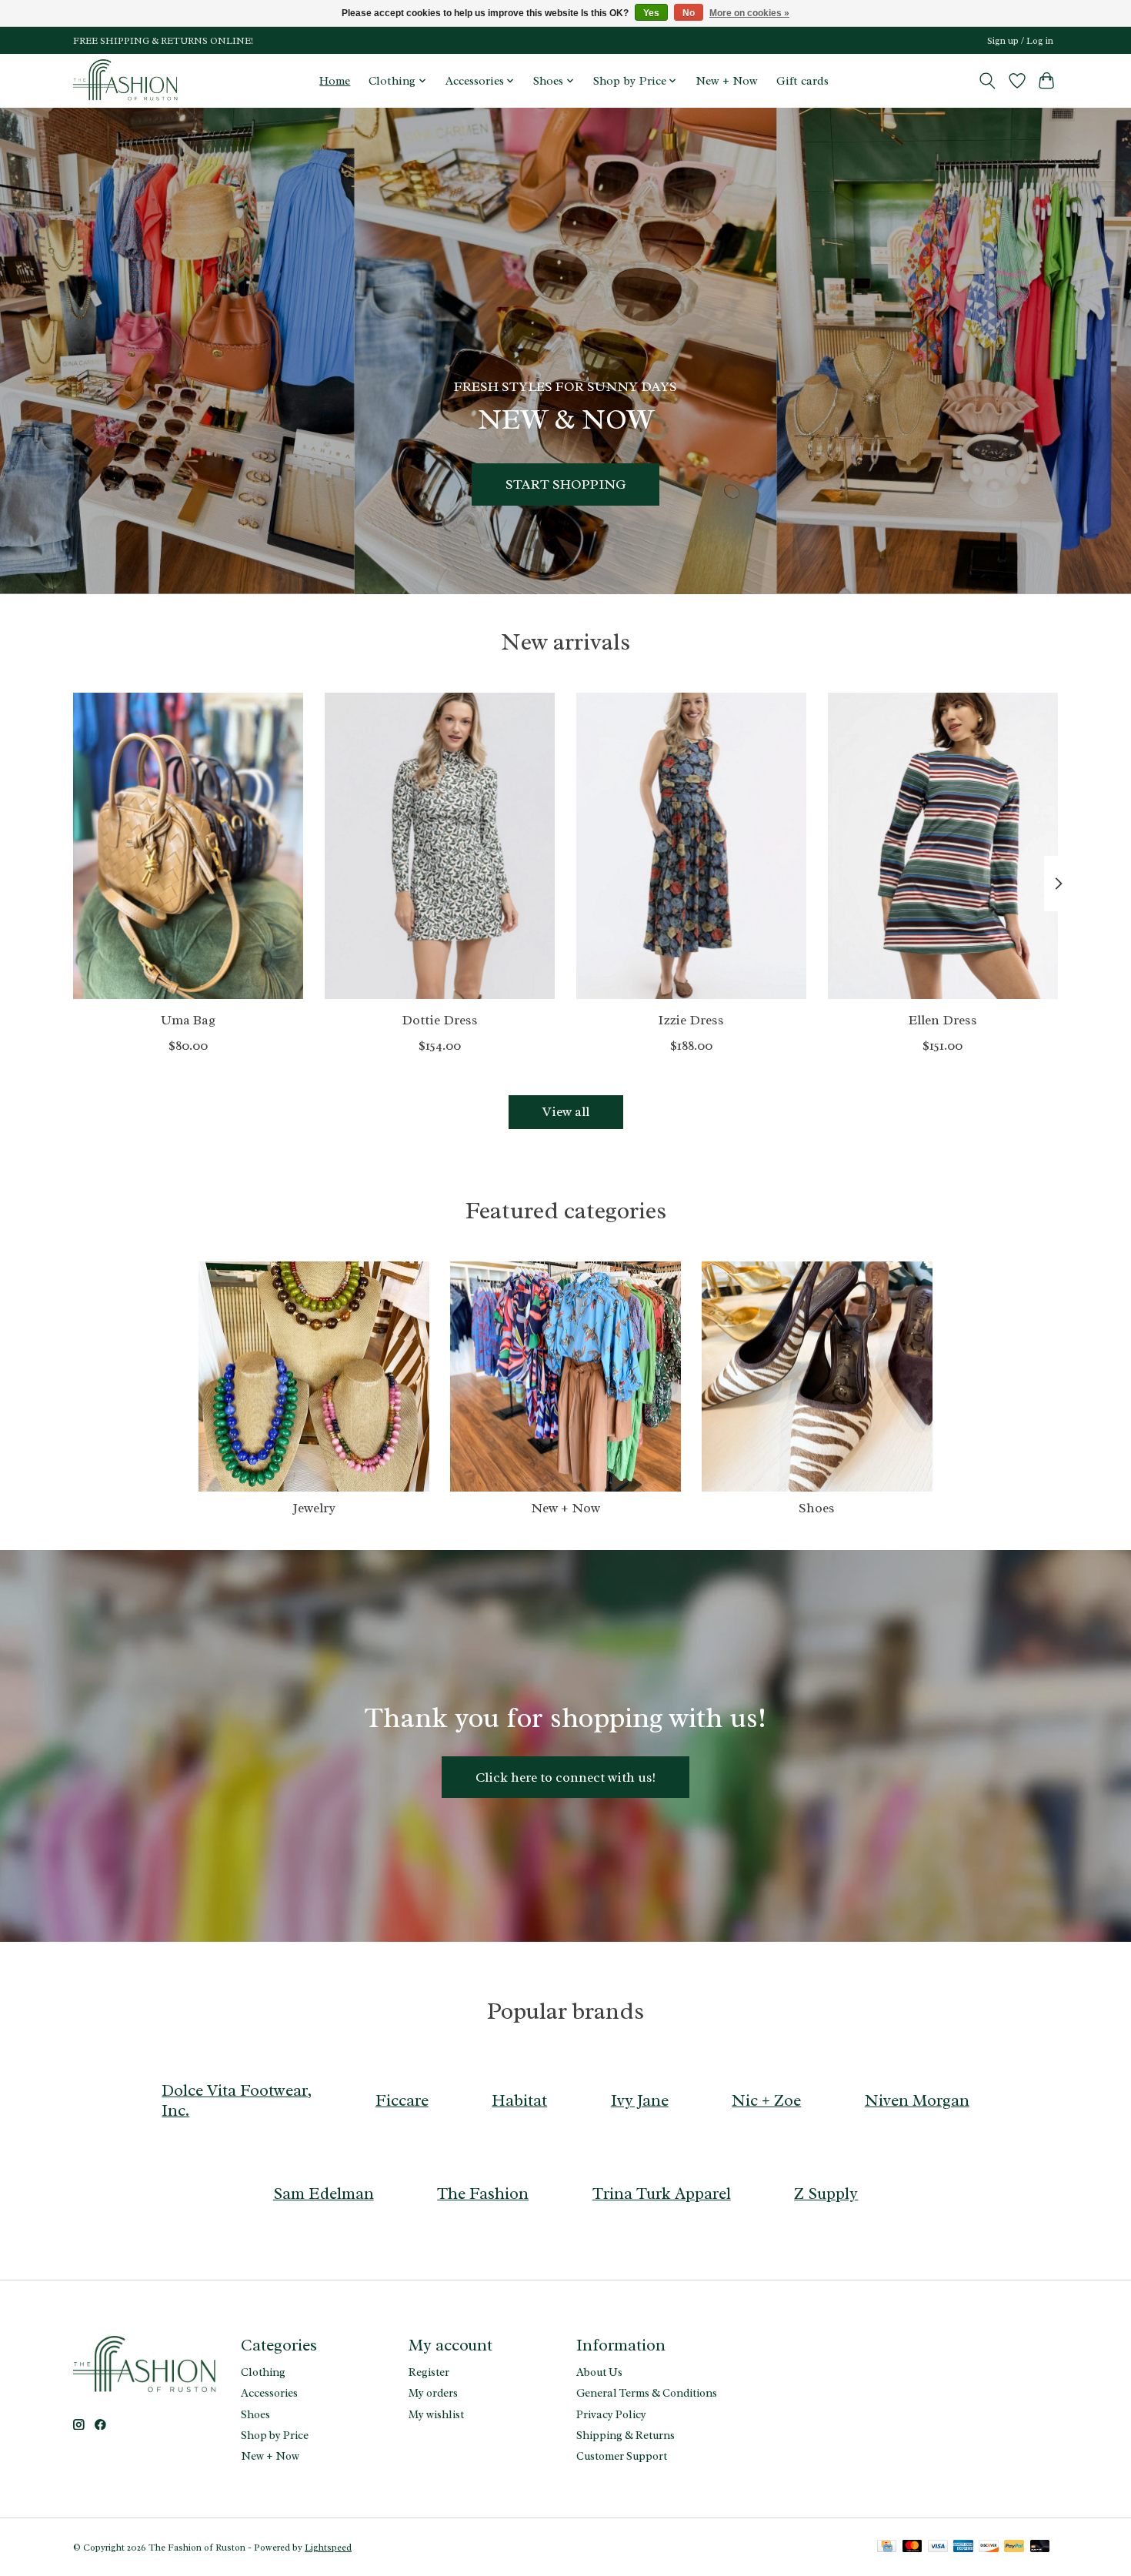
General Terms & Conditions (647, 2393)
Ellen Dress (943, 1019)
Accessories (269, 2393)
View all (566, 1111)
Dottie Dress (440, 1019)
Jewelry (314, 1508)
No (689, 13)
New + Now (727, 81)
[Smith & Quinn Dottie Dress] (440, 846)
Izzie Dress (691, 1019)
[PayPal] (1014, 2548)
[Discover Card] (989, 2548)
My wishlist (436, 2414)
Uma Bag (188, 1019)
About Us (599, 2372)
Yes (651, 13)
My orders (433, 2393)
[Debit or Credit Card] (1040, 2548)
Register (429, 2372)
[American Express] (963, 2548)
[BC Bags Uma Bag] (188, 846)
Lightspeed (328, 2548)
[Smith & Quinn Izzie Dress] (691, 846)
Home (335, 81)
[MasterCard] (912, 2548)
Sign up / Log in (1020, 41)
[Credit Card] (887, 2548)
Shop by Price (275, 2435)
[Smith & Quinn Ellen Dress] (943, 846)
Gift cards (802, 81)
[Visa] (938, 2548)
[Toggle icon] (988, 81)
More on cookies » (749, 13)
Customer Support (622, 2456)
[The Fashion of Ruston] (127, 80)
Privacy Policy (611, 2414)
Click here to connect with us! (565, 1777)
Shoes (817, 1508)
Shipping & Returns (626, 2435)
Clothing (263, 2372)
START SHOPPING (565, 483)
